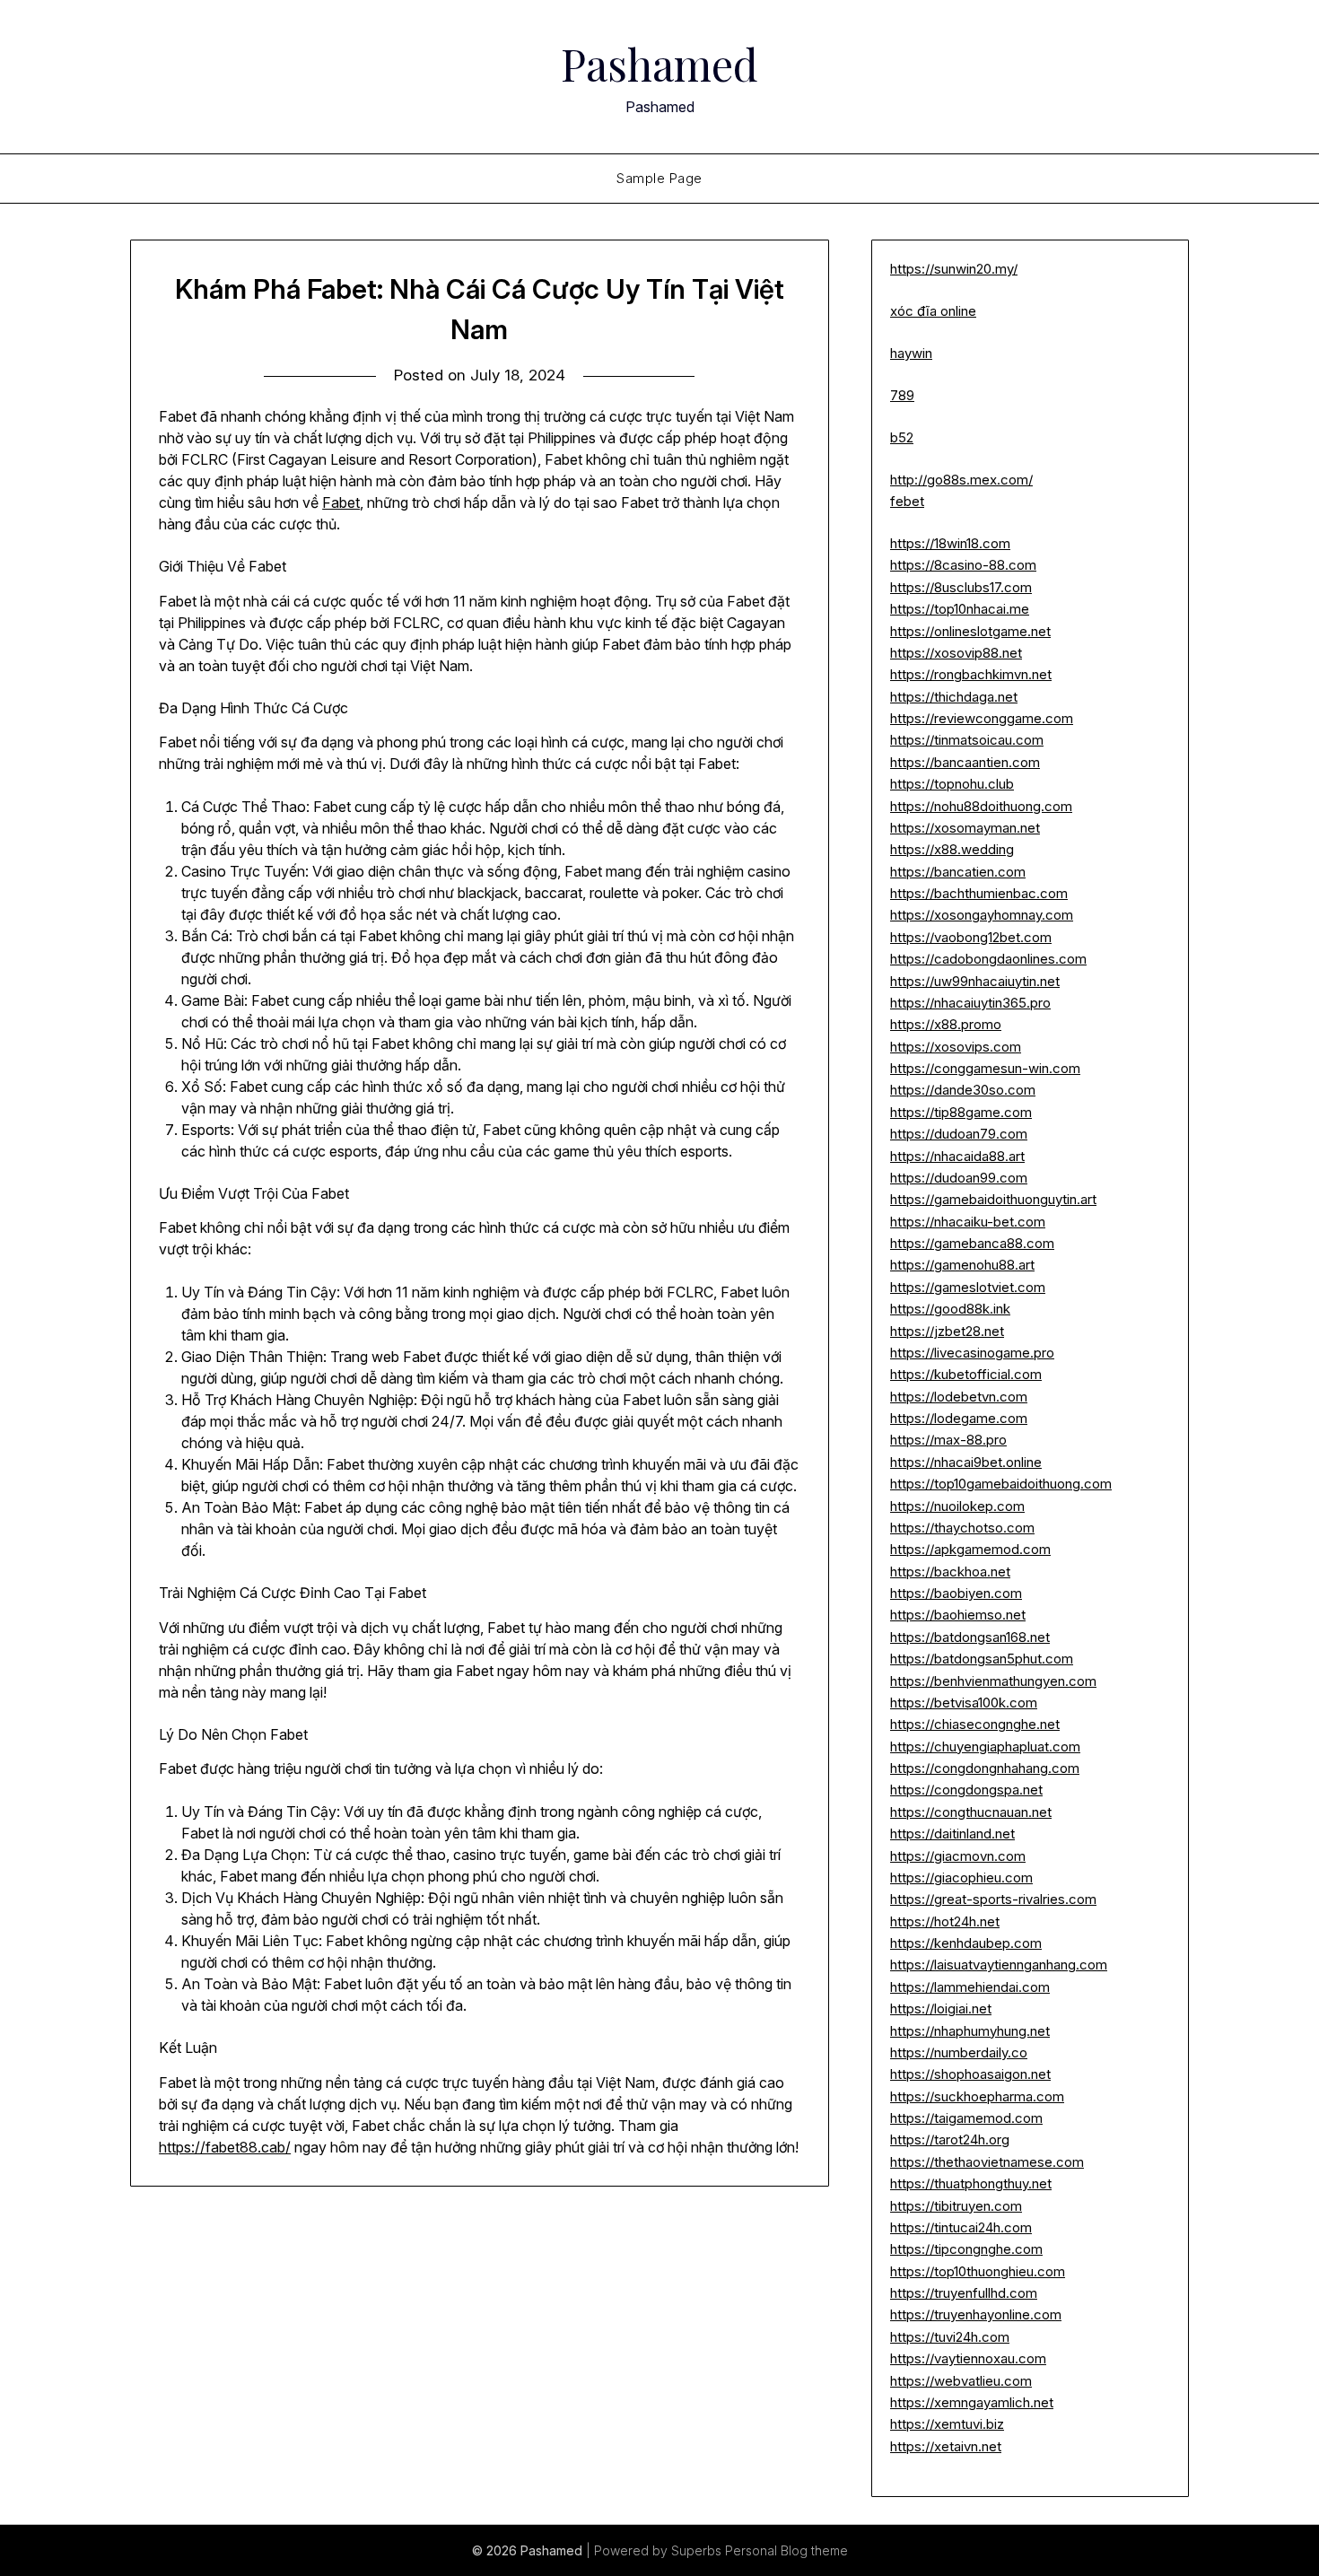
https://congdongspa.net (966, 1790)
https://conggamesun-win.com (985, 1068)
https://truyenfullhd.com (964, 2293)
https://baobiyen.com (956, 1593)
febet (907, 501)
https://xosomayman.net (965, 828)
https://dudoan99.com (959, 1178)
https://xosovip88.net (956, 653)
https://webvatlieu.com (961, 2381)
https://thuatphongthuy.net (971, 2183)
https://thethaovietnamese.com (987, 2162)
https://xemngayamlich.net (972, 2402)
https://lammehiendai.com (970, 1987)
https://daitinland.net (952, 1834)
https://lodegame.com (959, 1418)
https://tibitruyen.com (956, 2206)
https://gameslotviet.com (968, 1287)
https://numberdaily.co (959, 2052)
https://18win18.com (950, 543)
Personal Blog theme (786, 2550)
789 (902, 395)
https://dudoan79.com (959, 1134)
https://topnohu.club (952, 784)
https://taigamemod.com (966, 2118)
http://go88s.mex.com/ (961, 480)
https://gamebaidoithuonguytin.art (993, 1199)
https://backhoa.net (950, 1572)
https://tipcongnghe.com (966, 2249)
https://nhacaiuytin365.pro (970, 1003)
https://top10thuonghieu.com (978, 2271)
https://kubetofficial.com (966, 1374)
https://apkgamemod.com (970, 1549)
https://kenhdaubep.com (966, 1943)
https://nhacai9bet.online (966, 1462)
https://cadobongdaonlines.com (988, 959)
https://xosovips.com (956, 1047)
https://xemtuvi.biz (947, 2424)
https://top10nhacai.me (960, 609)
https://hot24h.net (945, 1921)
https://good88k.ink (950, 1309)
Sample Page (659, 178)
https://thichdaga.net (954, 697)
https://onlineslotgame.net (970, 631)
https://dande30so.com (963, 1090)
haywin (911, 353)
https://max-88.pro (948, 1440)
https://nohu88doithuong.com (981, 806)
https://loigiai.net (941, 2008)
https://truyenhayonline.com (976, 2314)
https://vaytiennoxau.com (968, 2358)
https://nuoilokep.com (957, 1506)
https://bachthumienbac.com (979, 893)
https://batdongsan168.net (970, 1637)
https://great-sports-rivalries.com (993, 1899)
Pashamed (659, 64)
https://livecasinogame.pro (972, 1353)
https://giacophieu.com (961, 1877)
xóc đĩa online (933, 311)
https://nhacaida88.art (957, 1156)
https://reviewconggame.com (982, 718)
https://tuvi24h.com (950, 2337)
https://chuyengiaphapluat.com (985, 1746)
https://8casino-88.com (963, 565)
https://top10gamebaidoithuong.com (1001, 1484)
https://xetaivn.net (946, 2446)
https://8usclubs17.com (961, 587)
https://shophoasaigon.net (970, 2074)
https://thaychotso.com (962, 1528)
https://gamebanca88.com (972, 1243)
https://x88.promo (946, 1024)
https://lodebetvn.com (959, 1397)
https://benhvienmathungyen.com (993, 1681)
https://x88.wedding (952, 849)
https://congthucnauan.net (971, 1812)
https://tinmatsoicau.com (967, 740)
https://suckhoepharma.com (977, 2096)
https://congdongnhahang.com (985, 1768)
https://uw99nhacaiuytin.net (975, 981)
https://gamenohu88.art (962, 1265)
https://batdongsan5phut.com (982, 1659)
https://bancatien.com (958, 872)
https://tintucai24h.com (961, 2227)
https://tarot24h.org (950, 2139)
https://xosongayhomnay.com (982, 915)
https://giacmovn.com (958, 1856)
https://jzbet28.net (947, 1331)
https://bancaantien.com (965, 762)
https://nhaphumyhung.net (970, 2031)
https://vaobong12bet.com (971, 937)
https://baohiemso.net (958, 1615)
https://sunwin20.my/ (954, 269)
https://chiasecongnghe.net (975, 1724)
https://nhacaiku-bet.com (968, 1222)
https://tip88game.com (961, 1112)
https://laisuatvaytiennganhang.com (999, 1965)
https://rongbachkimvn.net (971, 674)
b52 (902, 437)
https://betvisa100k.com (964, 1703)
